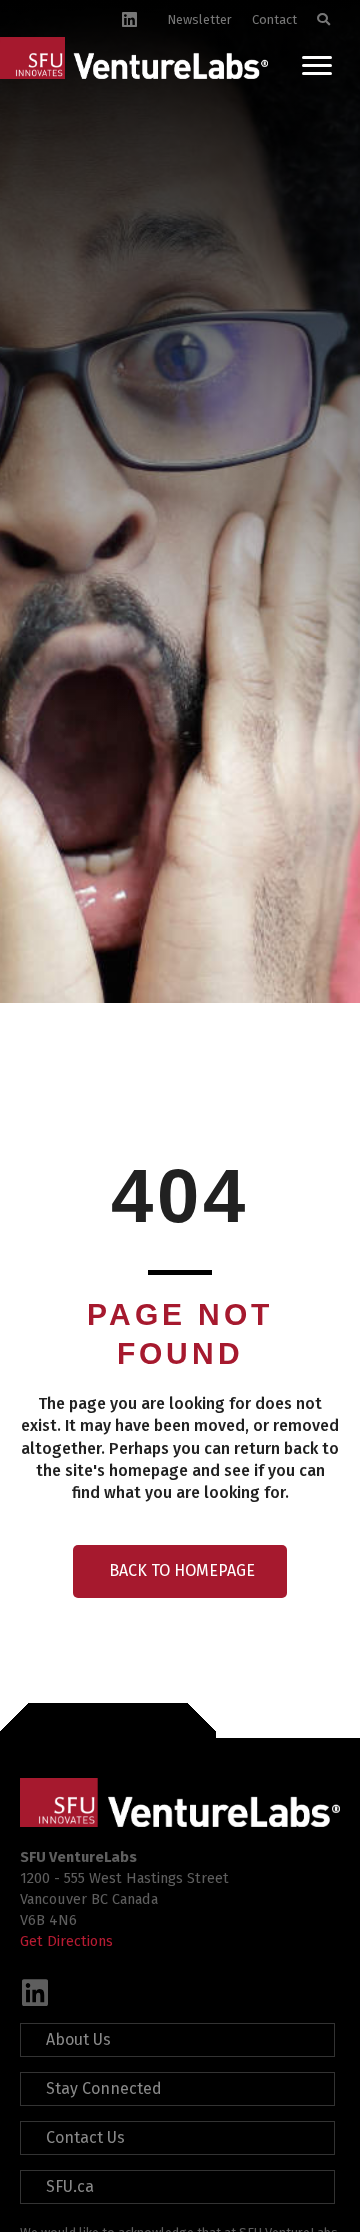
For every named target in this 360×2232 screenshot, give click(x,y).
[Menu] (317, 66)
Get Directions (66, 1941)
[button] (35, 1993)
